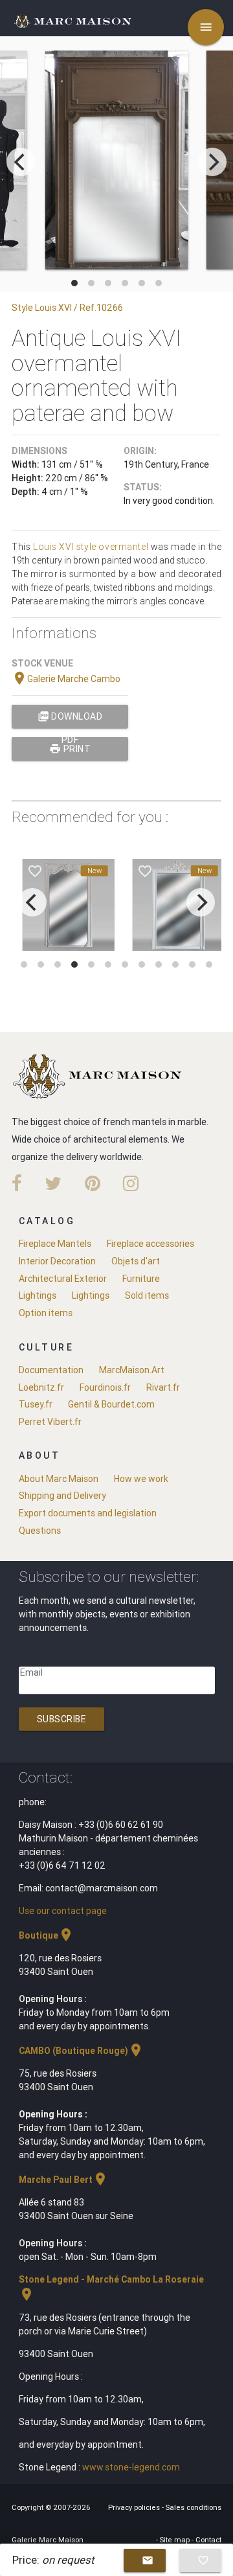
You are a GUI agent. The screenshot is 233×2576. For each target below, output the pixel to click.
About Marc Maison (59, 1479)
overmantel (123, 547)
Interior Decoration (57, 1261)
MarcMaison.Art (132, 1370)
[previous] (21, 162)
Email (31, 1672)
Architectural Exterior (63, 1279)
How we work (141, 1479)
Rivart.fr (163, 1387)
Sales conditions (194, 2507)
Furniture (141, 1279)
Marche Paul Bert (63, 2180)
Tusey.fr (36, 1404)
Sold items (147, 1295)
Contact (208, 2540)
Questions (40, 1531)
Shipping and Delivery (62, 1496)
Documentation (51, 1370)
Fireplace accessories (150, 1244)
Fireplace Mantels (55, 1244)
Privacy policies (135, 2507)
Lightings (38, 1295)
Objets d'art (136, 1261)
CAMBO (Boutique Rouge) (81, 2051)
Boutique (46, 1935)
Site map (176, 2540)
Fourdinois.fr (105, 1387)
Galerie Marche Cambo (66, 679)
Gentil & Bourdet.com (111, 1404)
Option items (46, 1313)
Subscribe (62, 1719)
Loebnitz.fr (41, 1387)
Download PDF (70, 719)
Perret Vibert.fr (50, 1422)
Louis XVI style (65, 547)
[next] (212, 162)
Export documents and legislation (88, 1513)
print (70, 749)
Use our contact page (63, 1911)
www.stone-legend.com (131, 2467)
